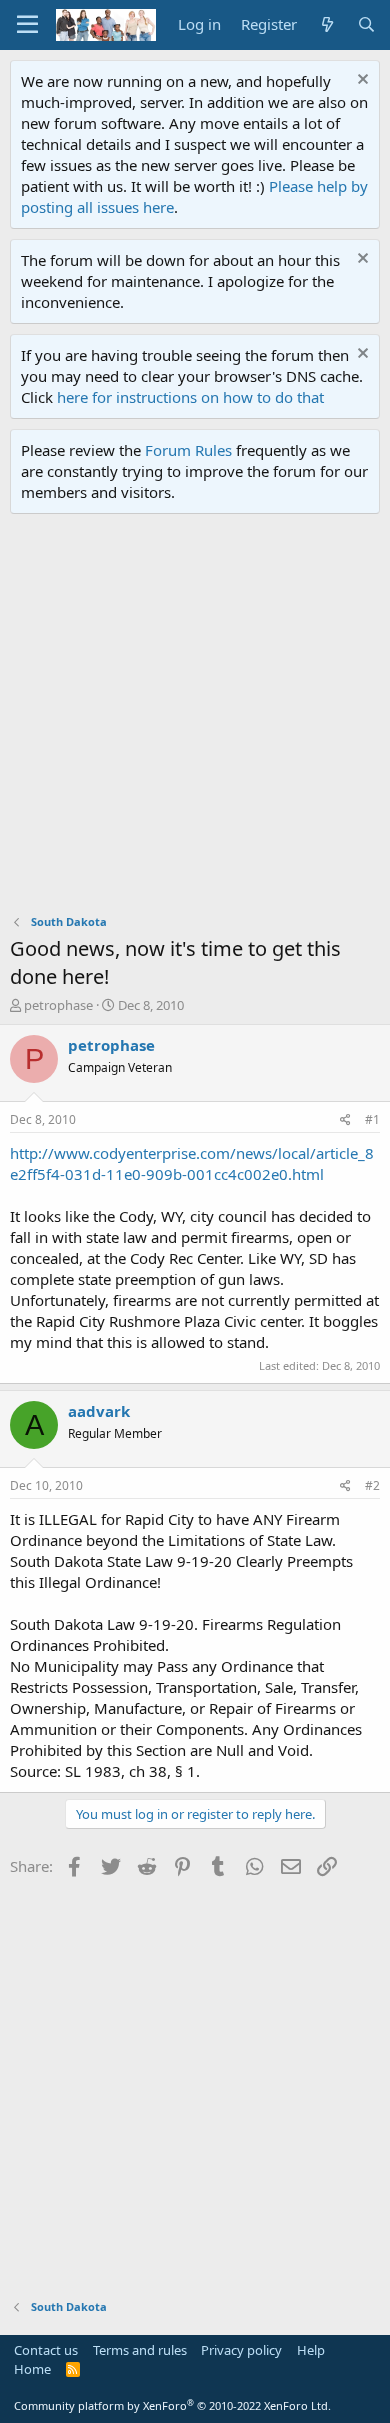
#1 (372, 1119)
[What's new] (326, 24)
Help (311, 2350)
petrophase (58, 1005)
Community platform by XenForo (172, 2405)
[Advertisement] (195, 719)
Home (32, 2369)
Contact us (46, 2350)
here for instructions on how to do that (190, 397)
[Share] (345, 1120)
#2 (372, 1485)
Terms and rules (140, 2350)
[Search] (366, 24)
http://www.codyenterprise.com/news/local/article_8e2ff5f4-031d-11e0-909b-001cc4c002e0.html (192, 1163)
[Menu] (27, 25)
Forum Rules (188, 450)
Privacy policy (241, 2350)
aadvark (99, 1411)
